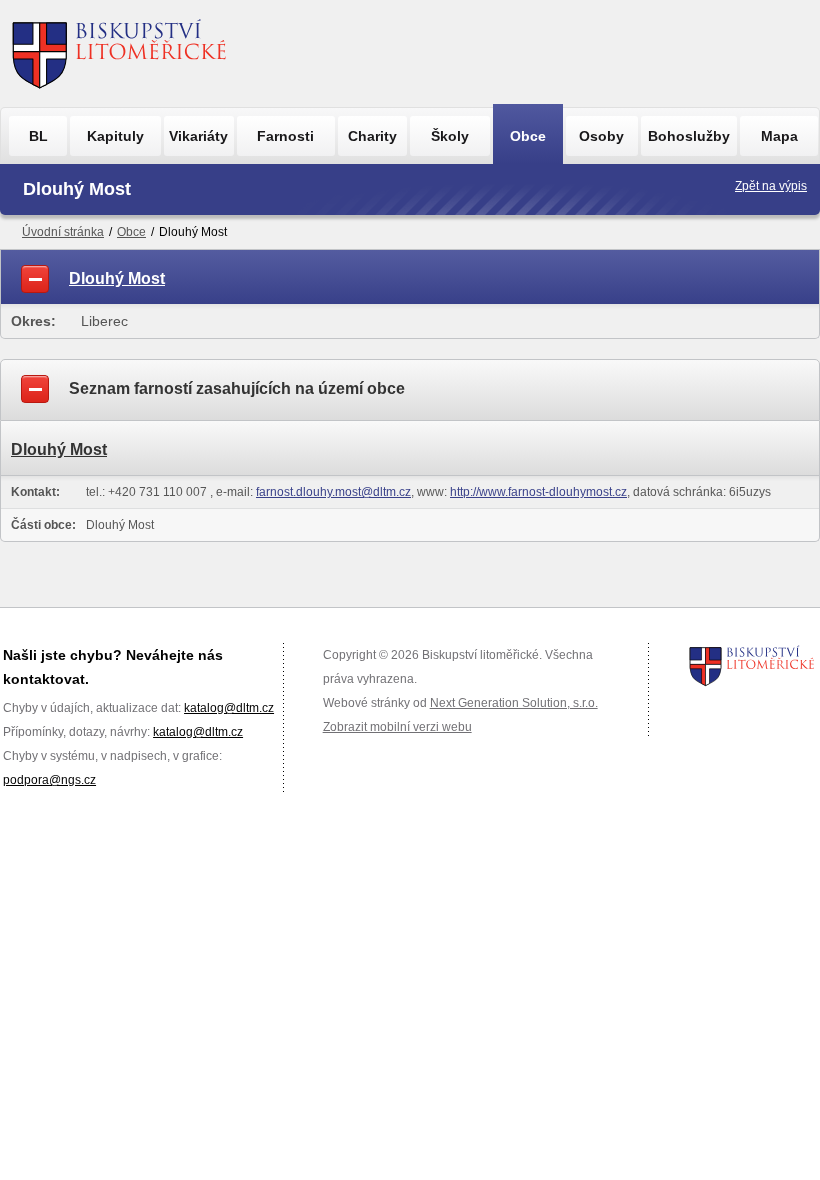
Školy (450, 136)
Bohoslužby (689, 136)
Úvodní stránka (63, 232)
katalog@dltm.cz (229, 708)
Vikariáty (198, 136)
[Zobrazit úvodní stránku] (119, 53)
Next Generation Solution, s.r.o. (514, 703)
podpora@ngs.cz (49, 780)
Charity (372, 136)
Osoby (601, 136)
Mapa (779, 136)
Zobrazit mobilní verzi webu (397, 727)
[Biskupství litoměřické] (752, 665)
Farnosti (285, 136)
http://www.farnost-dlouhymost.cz (538, 492)
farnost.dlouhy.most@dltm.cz (333, 492)
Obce (528, 136)
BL (38, 136)
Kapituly (115, 136)
